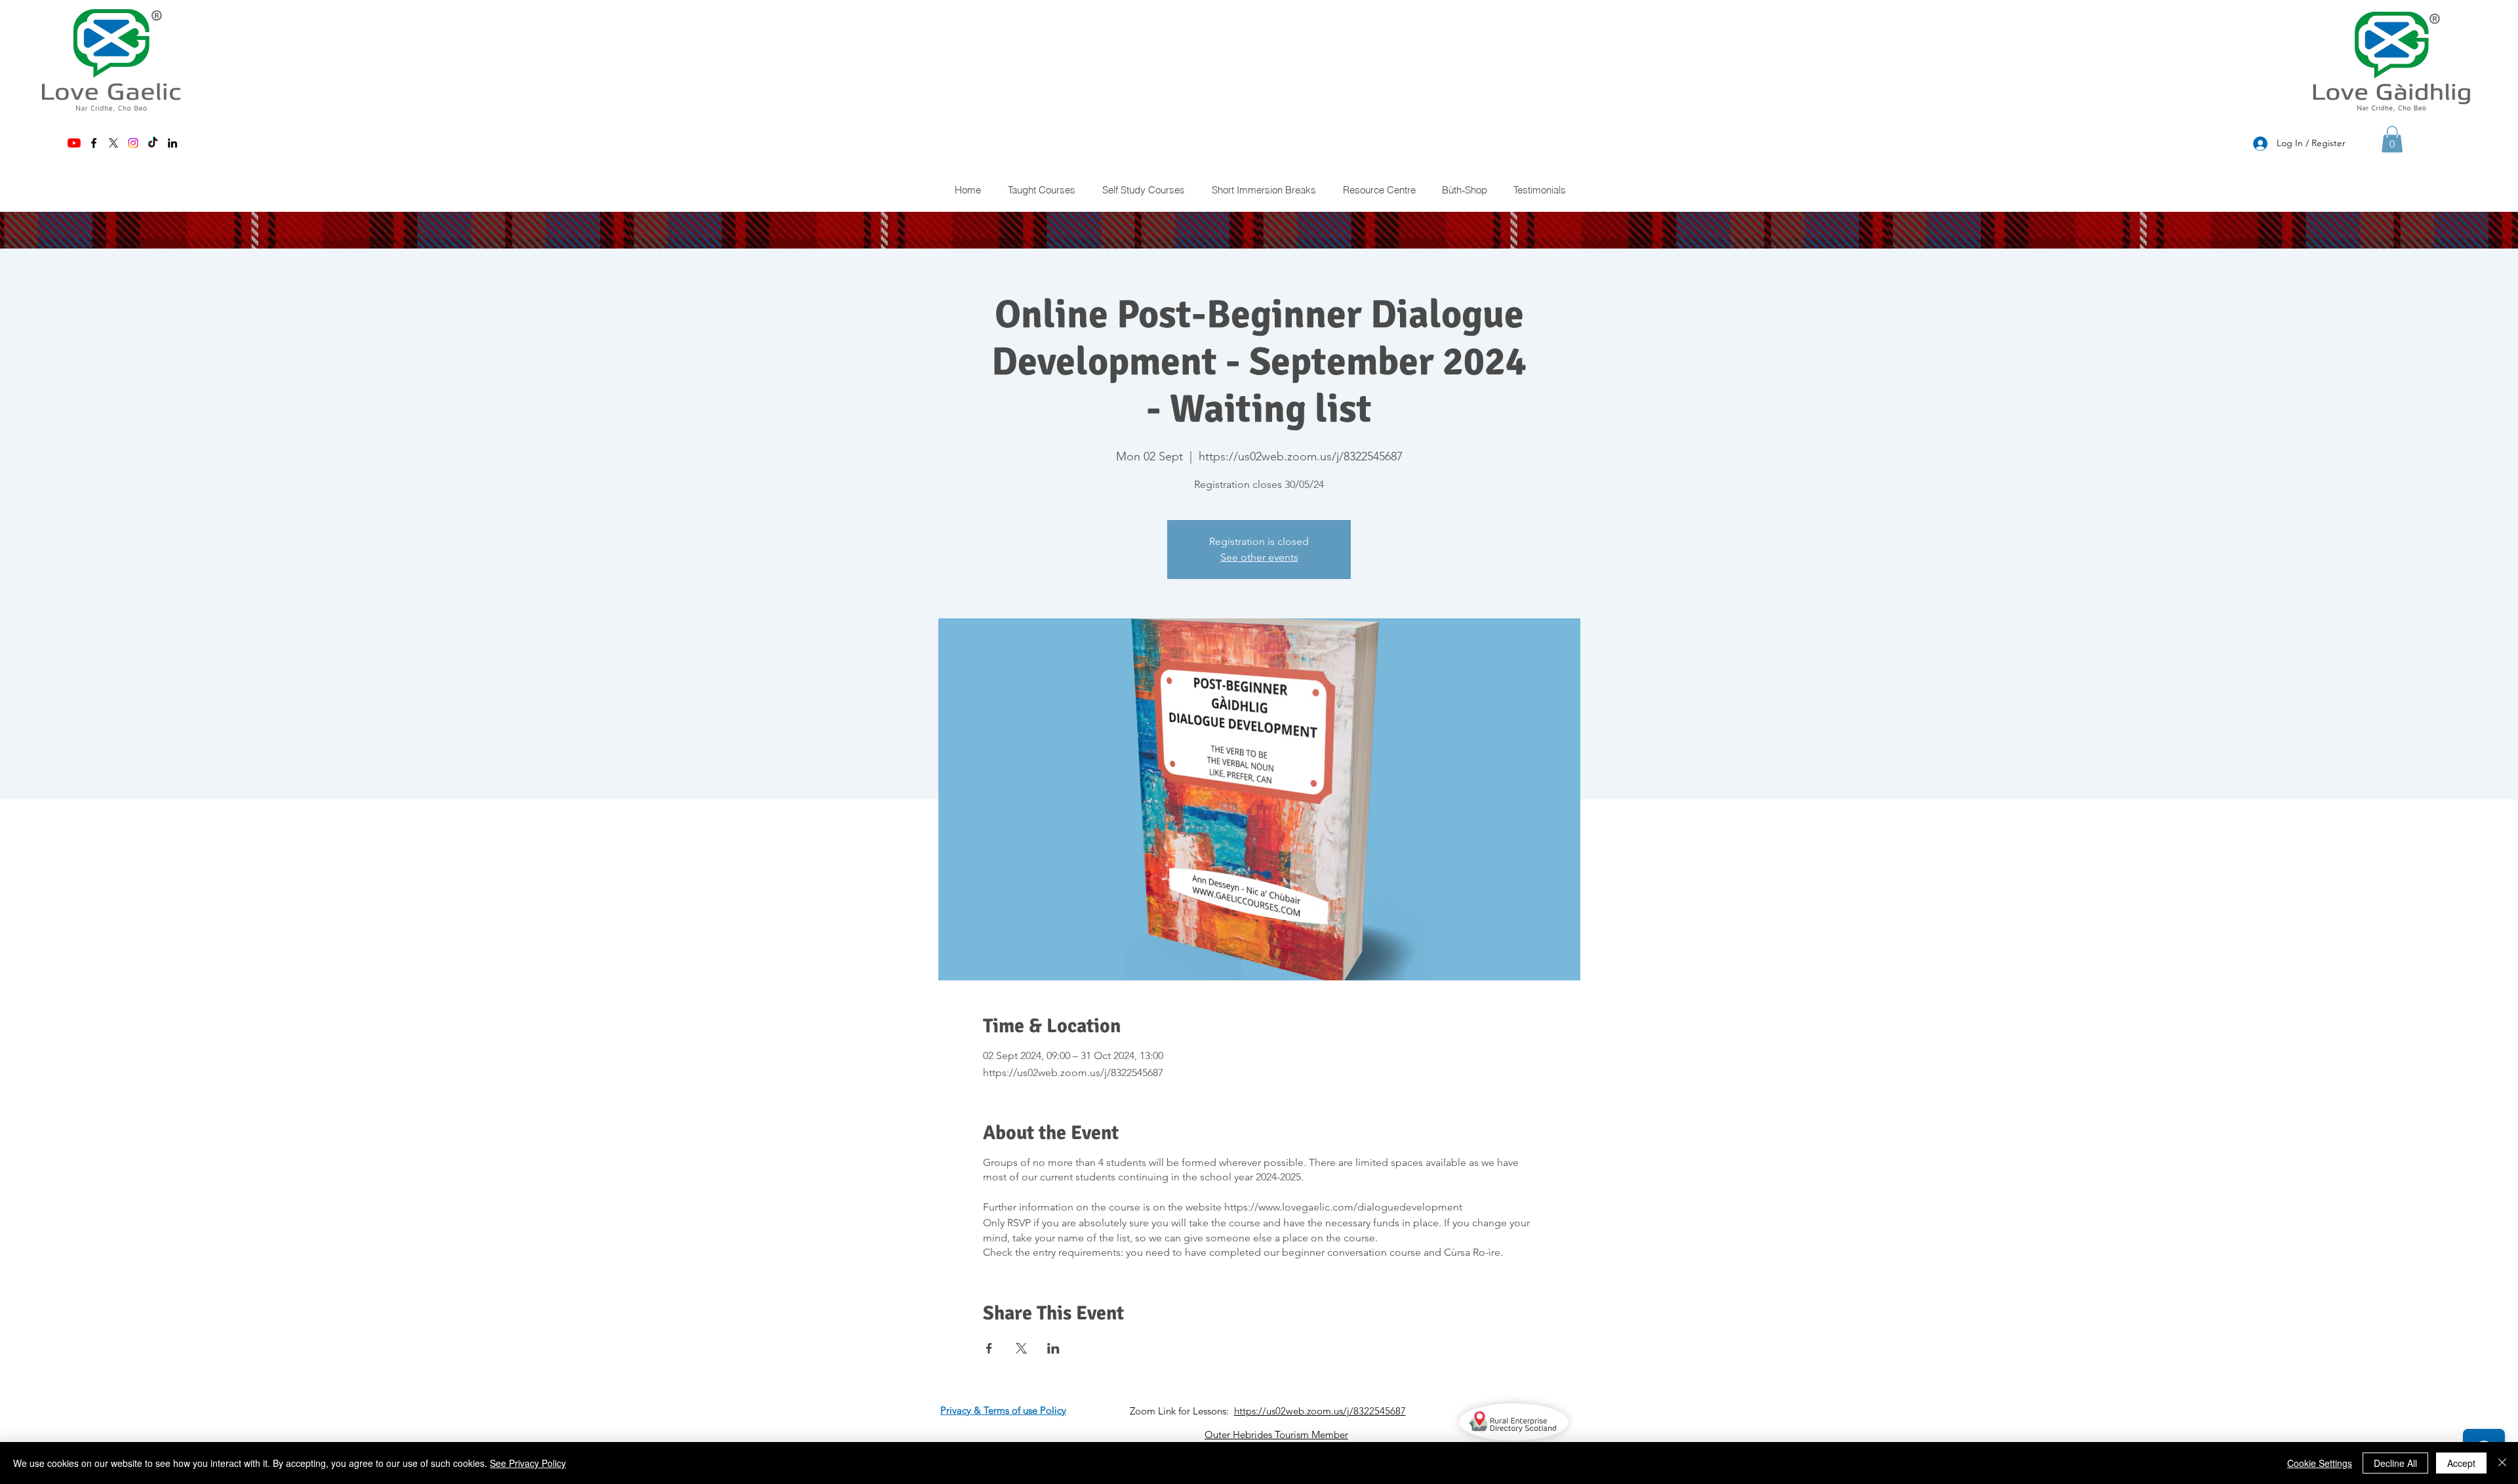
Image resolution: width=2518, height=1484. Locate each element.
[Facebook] (94, 143)
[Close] (2502, 1463)
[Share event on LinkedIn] (1053, 1348)
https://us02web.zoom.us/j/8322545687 (1320, 1411)
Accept (2461, 1463)
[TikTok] (153, 143)
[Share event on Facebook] (989, 1348)
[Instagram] (133, 143)
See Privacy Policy (528, 1463)
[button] (2392, 139)
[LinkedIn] (172, 143)
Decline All (2395, 1463)
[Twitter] (113, 143)
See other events (1259, 557)
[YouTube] (74, 143)
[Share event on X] (1021, 1348)
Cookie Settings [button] (2320, 1463)
